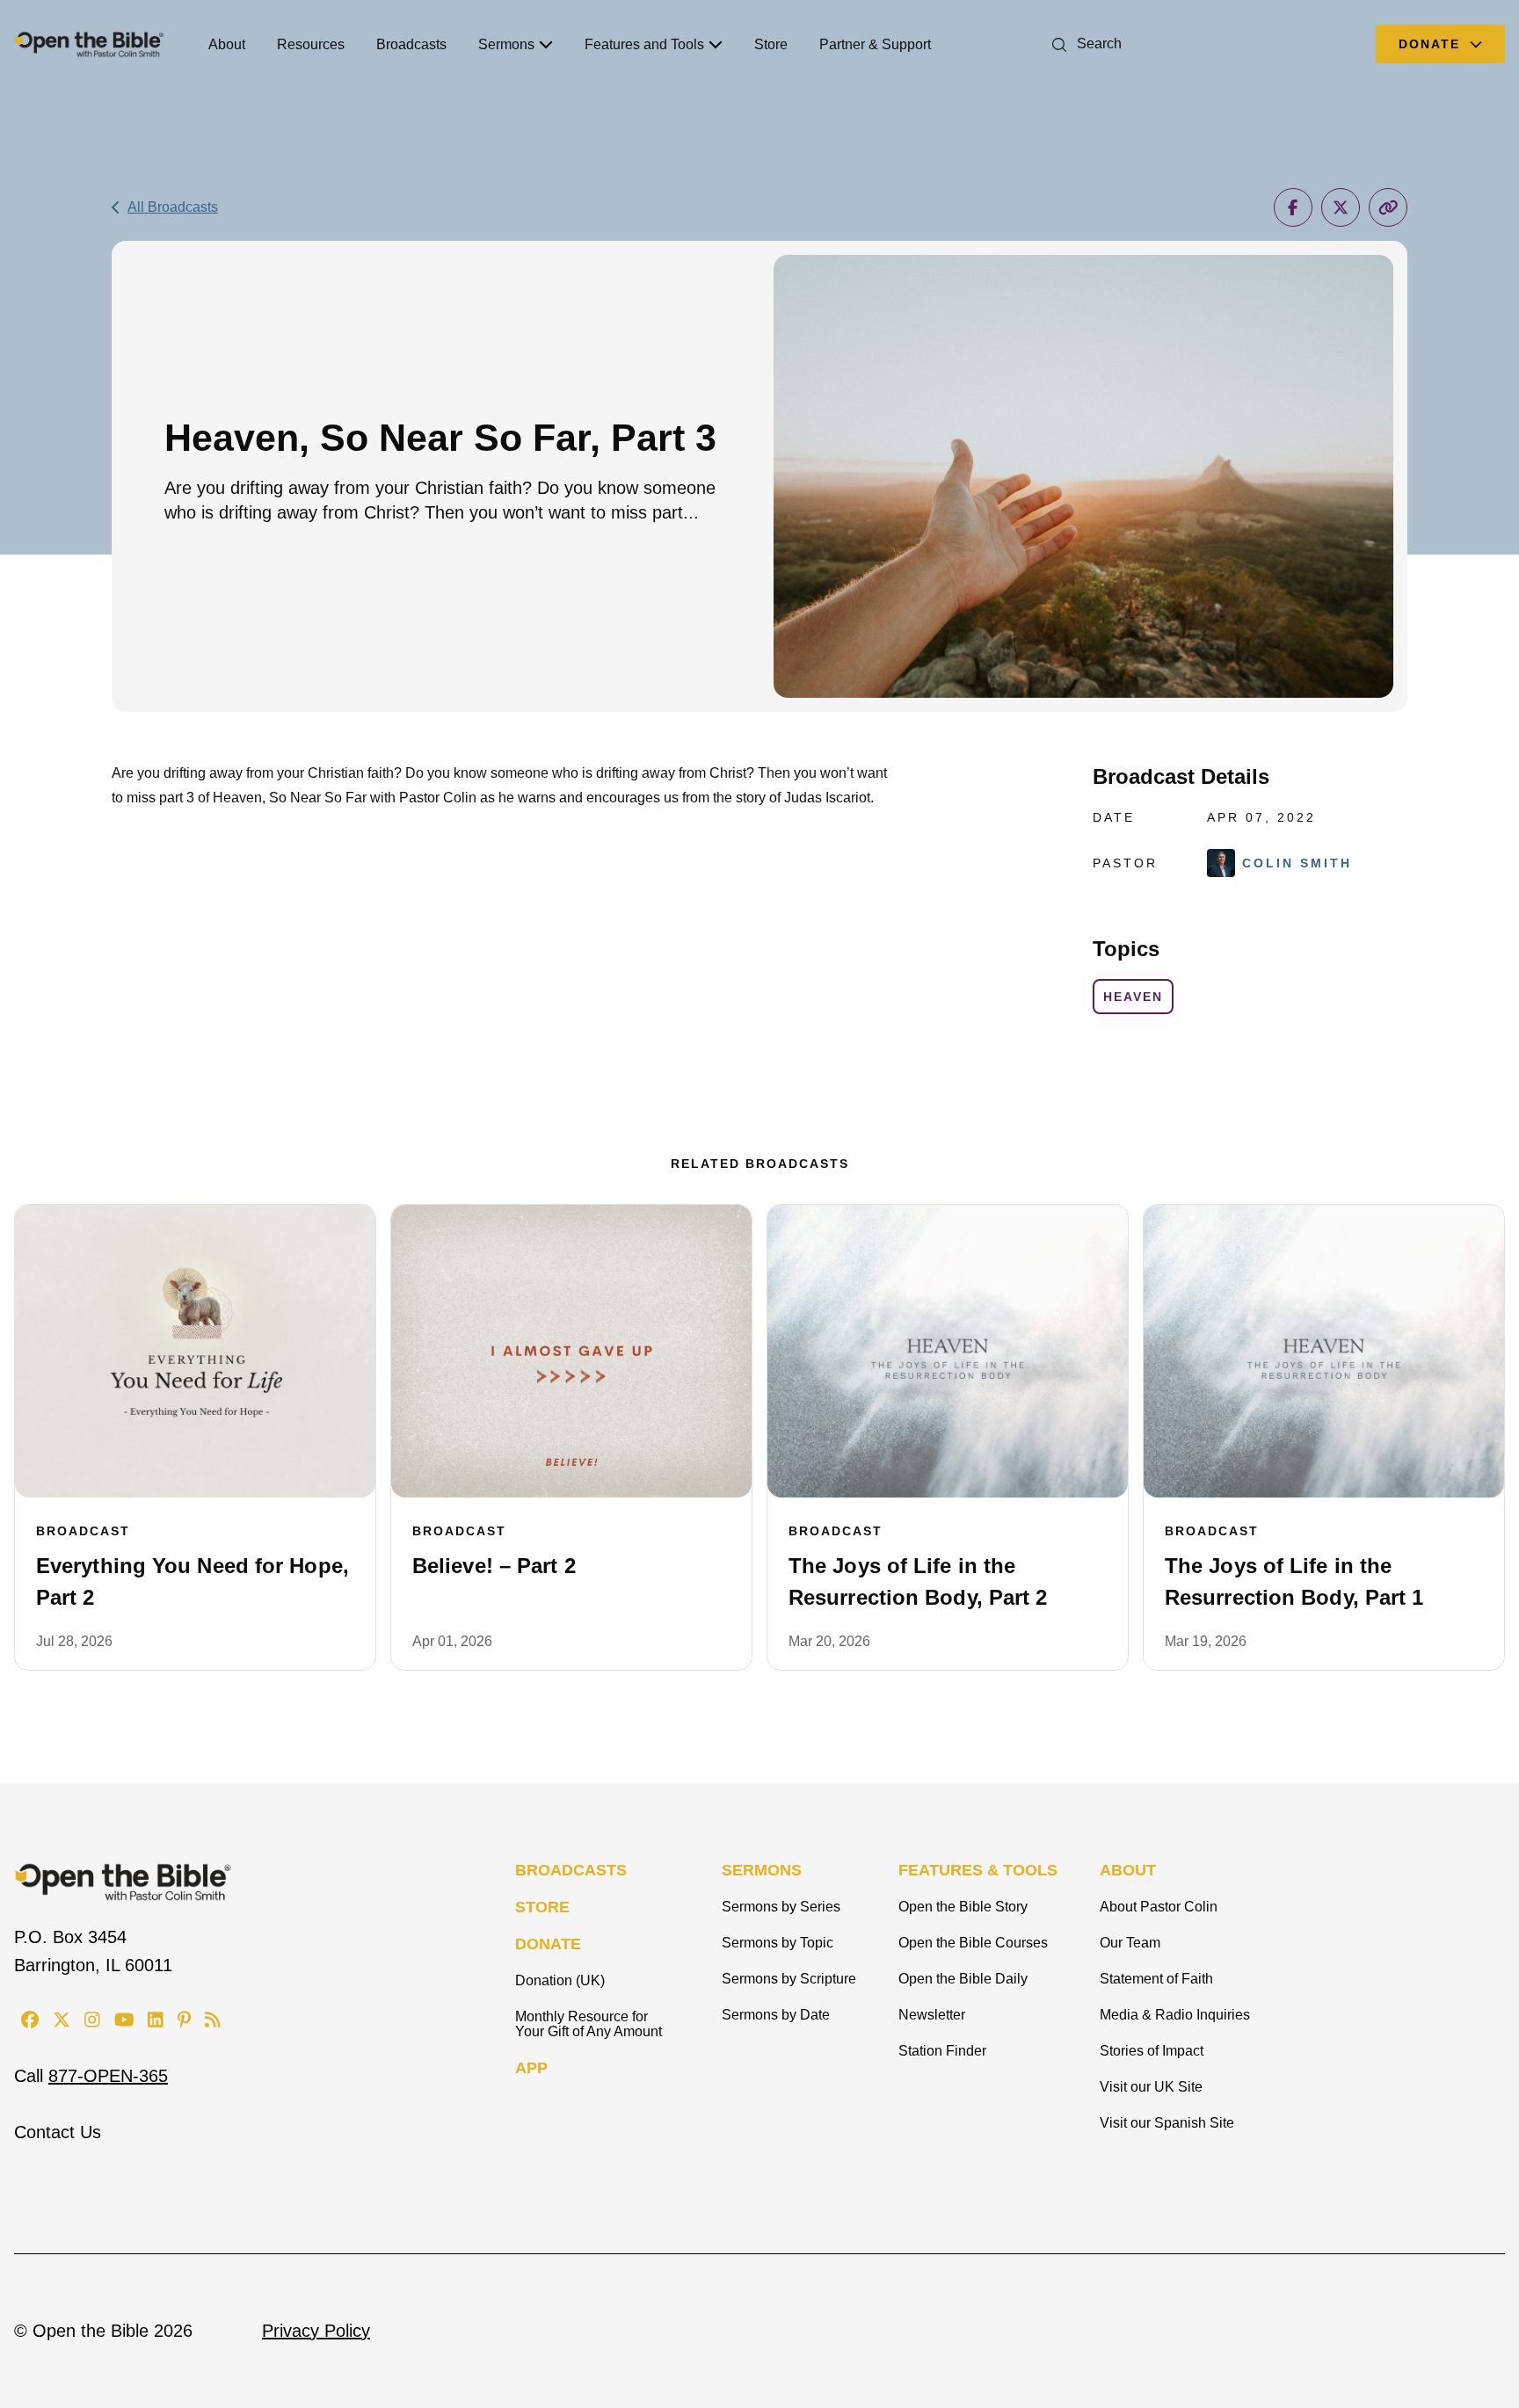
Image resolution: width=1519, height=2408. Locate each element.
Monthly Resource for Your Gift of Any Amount (589, 2024)
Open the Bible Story (963, 1907)
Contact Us (58, 2132)
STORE (542, 1907)
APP (531, 2068)
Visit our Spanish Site (1167, 2123)
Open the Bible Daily (963, 1979)
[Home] (89, 44)
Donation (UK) (560, 1980)
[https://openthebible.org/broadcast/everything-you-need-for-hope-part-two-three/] (195, 1352)
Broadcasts (411, 44)
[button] (1083, 44)
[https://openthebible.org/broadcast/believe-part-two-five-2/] (571, 1352)
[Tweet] (1341, 207)
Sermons (506, 44)
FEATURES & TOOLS (978, 1870)
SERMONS (762, 1870)
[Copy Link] (1388, 207)
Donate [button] (1432, 44)
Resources (311, 44)
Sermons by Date (776, 2015)
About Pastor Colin (1159, 1907)
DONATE (548, 1944)
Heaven (1133, 997)
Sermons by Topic (778, 1943)
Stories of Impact (1152, 2051)
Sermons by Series (781, 1907)
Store (771, 44)
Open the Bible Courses (973, 1943)
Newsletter (932, 2015)
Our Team (1130, 1943)
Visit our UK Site (1151, 2087)
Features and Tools (644, 44)
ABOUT (1128, 1870)
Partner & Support (875, 44)
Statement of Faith (1156, 1979)
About (227, 44)
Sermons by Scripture (789, 1979)
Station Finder (942, 2051)
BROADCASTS (571, 1870)
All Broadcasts (173, 207)
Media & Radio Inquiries (1175, 2015)
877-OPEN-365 (108, 2076)
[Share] (1293, 207)
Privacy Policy (316, 2331)
